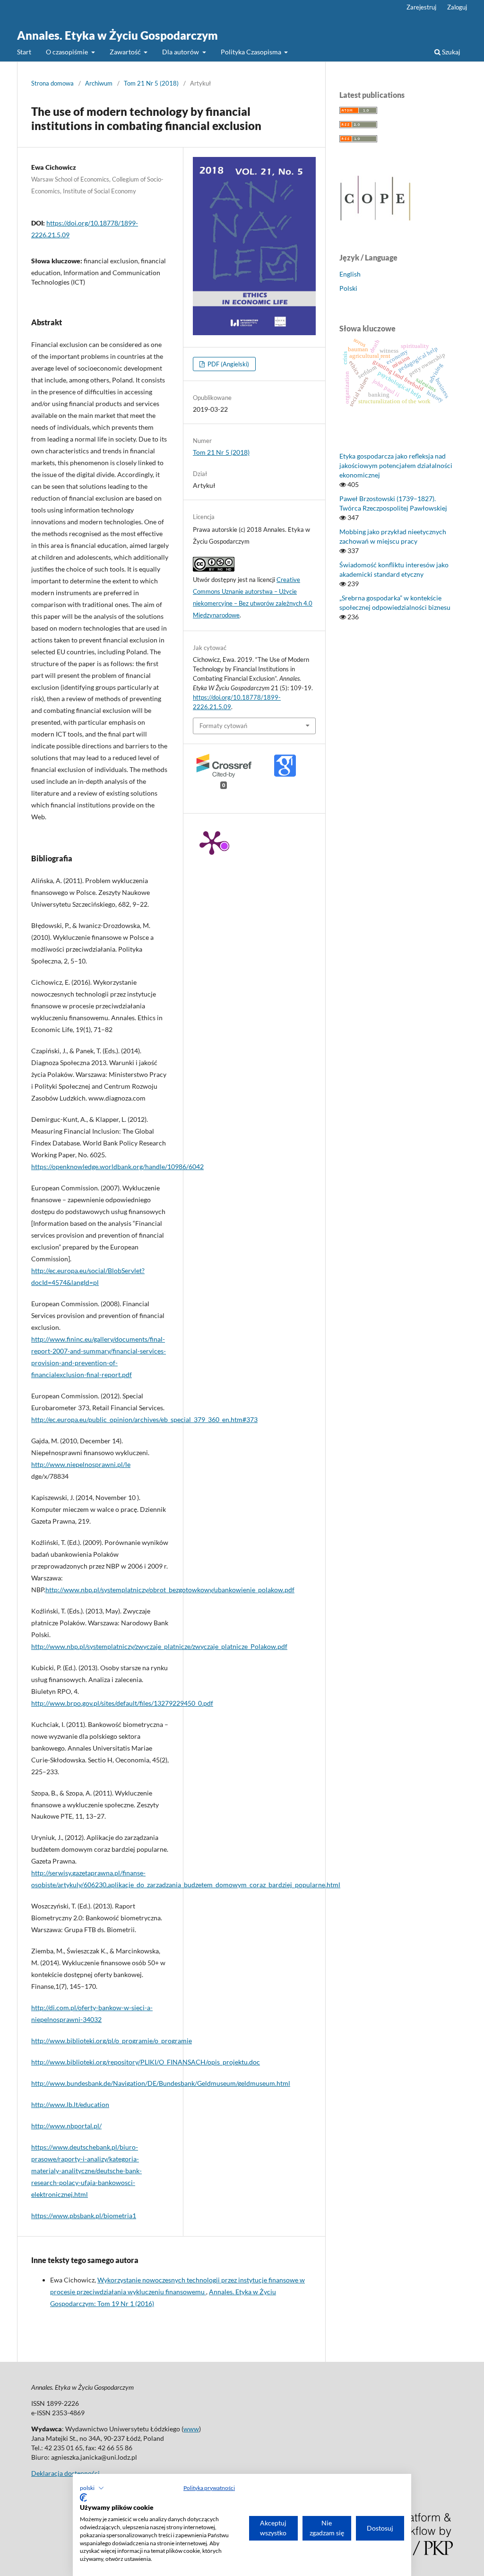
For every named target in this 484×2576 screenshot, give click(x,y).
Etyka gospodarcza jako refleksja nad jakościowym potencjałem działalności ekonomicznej (396, 465)
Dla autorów (181, 52)
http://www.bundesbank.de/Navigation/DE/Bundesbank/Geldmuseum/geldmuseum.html (161, 2083)
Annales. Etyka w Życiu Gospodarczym (117, 35)
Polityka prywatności (209, 2488)
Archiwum (99, 83)
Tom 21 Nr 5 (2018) (151, 83)
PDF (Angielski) (228, 364)
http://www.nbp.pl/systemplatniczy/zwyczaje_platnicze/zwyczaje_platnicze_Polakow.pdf (159, 1646)
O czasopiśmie (68, 52)
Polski (348, 288)
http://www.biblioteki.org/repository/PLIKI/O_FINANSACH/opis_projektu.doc (146, 2062)
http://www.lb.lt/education (70, 2104)
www (191, 2429)
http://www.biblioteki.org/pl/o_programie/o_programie (112, 2041)
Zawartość (126, 52)
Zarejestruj (421, 7)
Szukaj (450, 52)
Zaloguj (457, 7)
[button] (92, 2488)
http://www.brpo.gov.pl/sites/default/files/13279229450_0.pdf (122, 1703)
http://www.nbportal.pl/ (66, 2126)
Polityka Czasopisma (252, 52)
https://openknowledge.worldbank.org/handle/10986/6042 (117, 1167)
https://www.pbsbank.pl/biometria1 (84, 2216)
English (350, 274)
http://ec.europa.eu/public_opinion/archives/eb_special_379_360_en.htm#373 (144, 1419)
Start (24, 52)
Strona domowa (52, 83)
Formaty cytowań (223, 726)
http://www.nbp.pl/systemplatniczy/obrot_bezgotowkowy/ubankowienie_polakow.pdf (170, 1590)
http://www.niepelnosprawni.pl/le (81, 1464)
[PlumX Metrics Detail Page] (212, 842)
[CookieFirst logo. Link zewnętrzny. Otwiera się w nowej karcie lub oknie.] (83, 2498)
